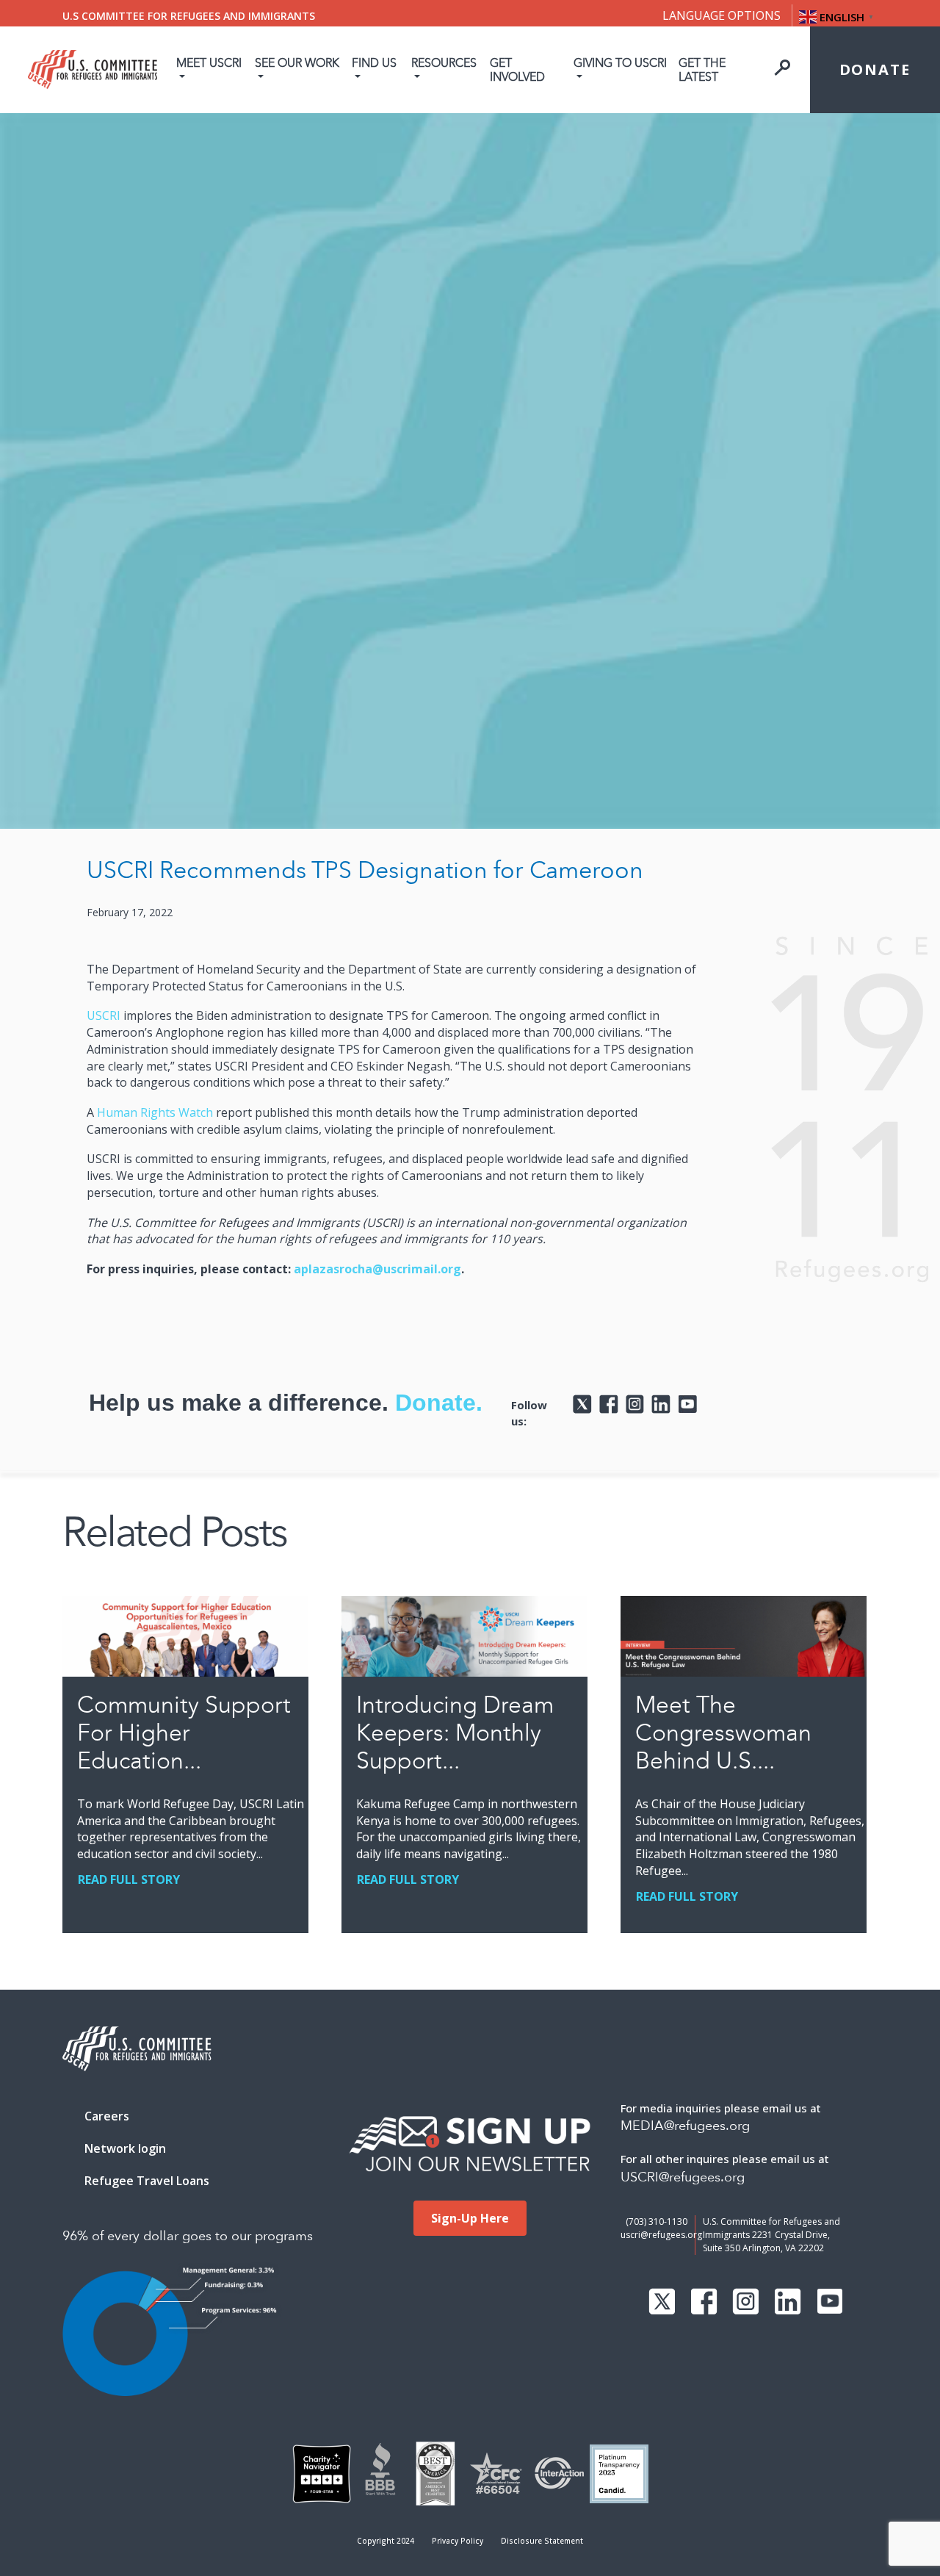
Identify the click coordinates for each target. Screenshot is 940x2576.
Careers (107, 2116)
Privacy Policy (458, 2541)
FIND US (374, 63)
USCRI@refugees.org (683, 2177)
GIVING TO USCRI (620, 63)
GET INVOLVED (517, 70)
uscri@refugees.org (661, 2235)
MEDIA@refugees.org (685, 2126)
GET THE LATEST (702, 70)
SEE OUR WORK (297, 63)
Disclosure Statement (542, 2541)
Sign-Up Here (470, 2218)
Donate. (439, 1403)
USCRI (104, 1015)
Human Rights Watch (155, 1112)
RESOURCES (444, 63)
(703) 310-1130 (657, 2221)
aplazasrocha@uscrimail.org (377, 1269)
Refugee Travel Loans (147, 2181)
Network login (125, 2148)
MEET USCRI (209, 63)
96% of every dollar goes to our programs (188, 2236)
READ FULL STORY (129, 1879)
